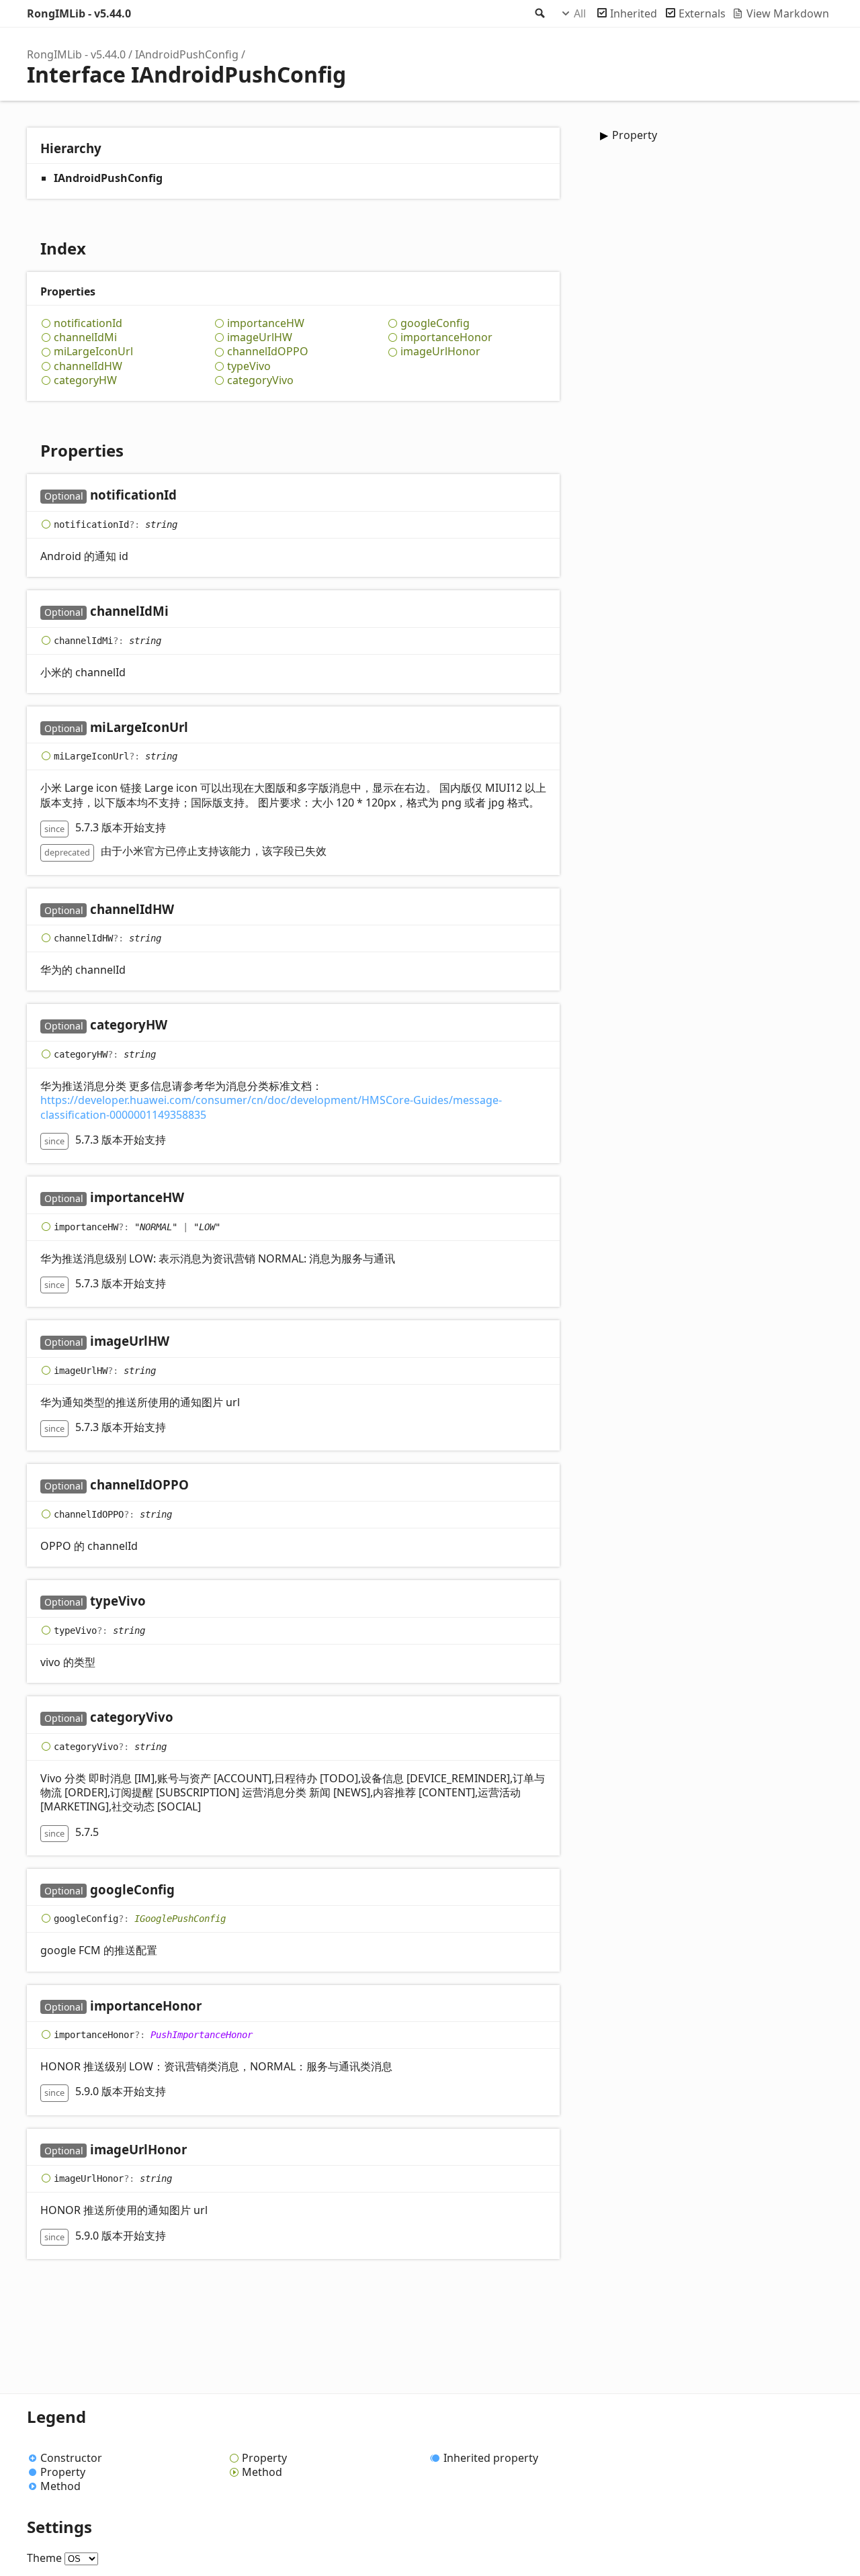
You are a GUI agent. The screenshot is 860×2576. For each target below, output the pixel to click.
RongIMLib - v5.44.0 (79, 13)
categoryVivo (260, 380)
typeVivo (249, 366)
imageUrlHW (260, 337)
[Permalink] (190, 496)
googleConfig (435, 323)
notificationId (88, 323)
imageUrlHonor (440, 352)
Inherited (634, 13)
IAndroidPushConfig (187, 54)
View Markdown (788, 13)
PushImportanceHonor (202, 2035)
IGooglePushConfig (180, 1919)
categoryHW (85, 380)
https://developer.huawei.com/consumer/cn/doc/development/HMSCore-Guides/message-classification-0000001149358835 (271, 1107)
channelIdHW (88, 366)
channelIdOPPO (268, 352)
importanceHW (266, 323)
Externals (702, 13)
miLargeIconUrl (93, 352)
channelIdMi (85, 337)
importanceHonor (446, 337)
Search (539, 13)
